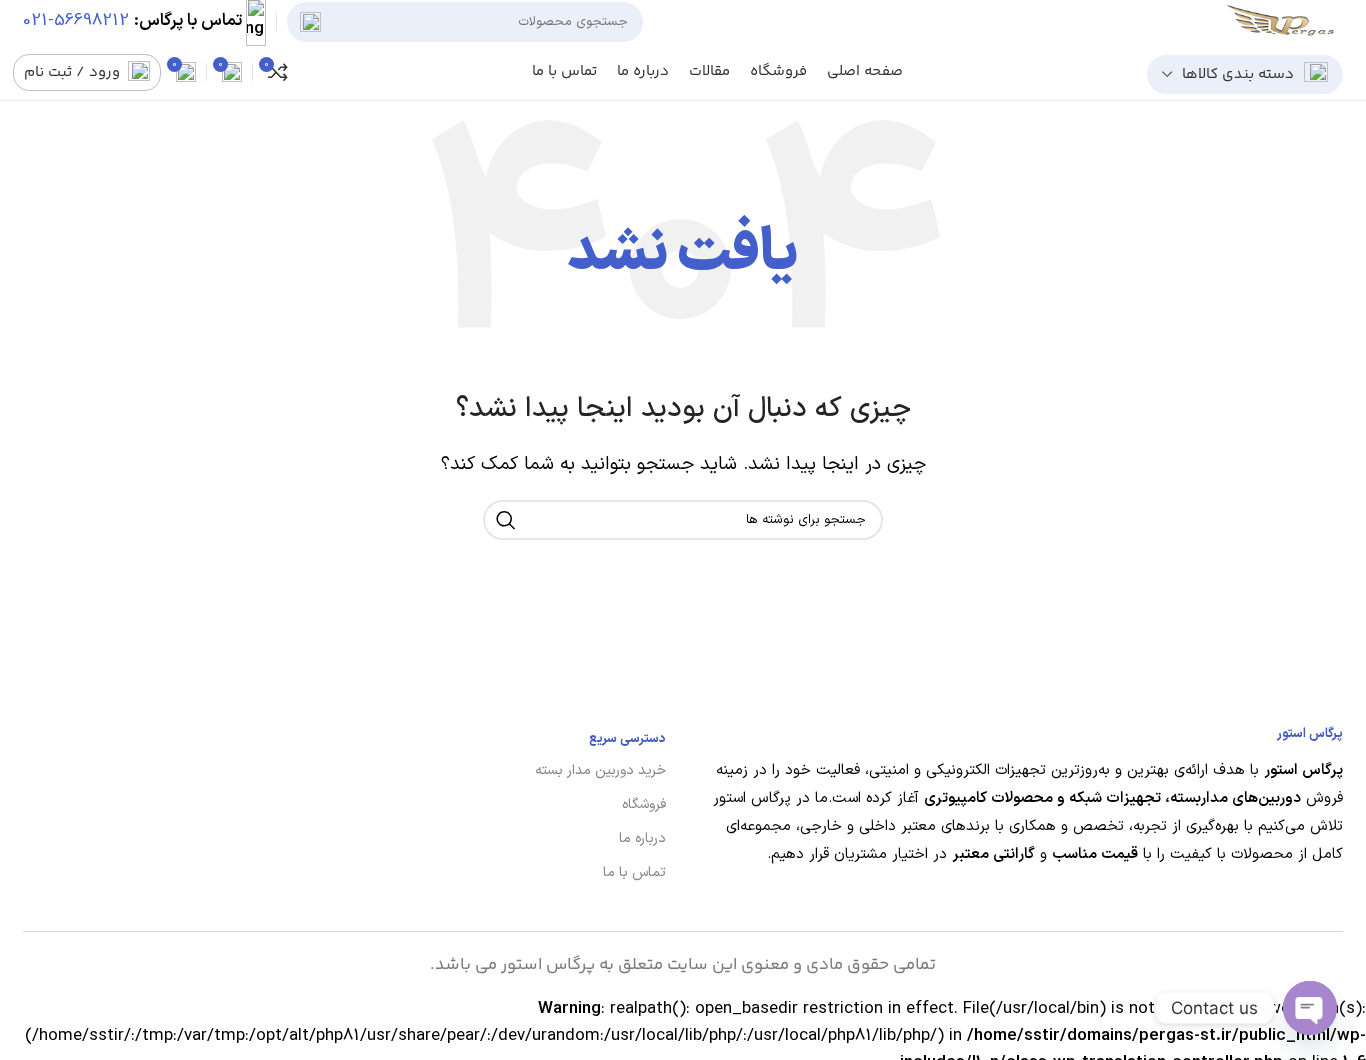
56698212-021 (76, 22)
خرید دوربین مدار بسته (600, 770)
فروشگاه (644, 804)
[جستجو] (310, 22)
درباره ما (642, 838)
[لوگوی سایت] (1285, 22)
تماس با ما (634, 872)
